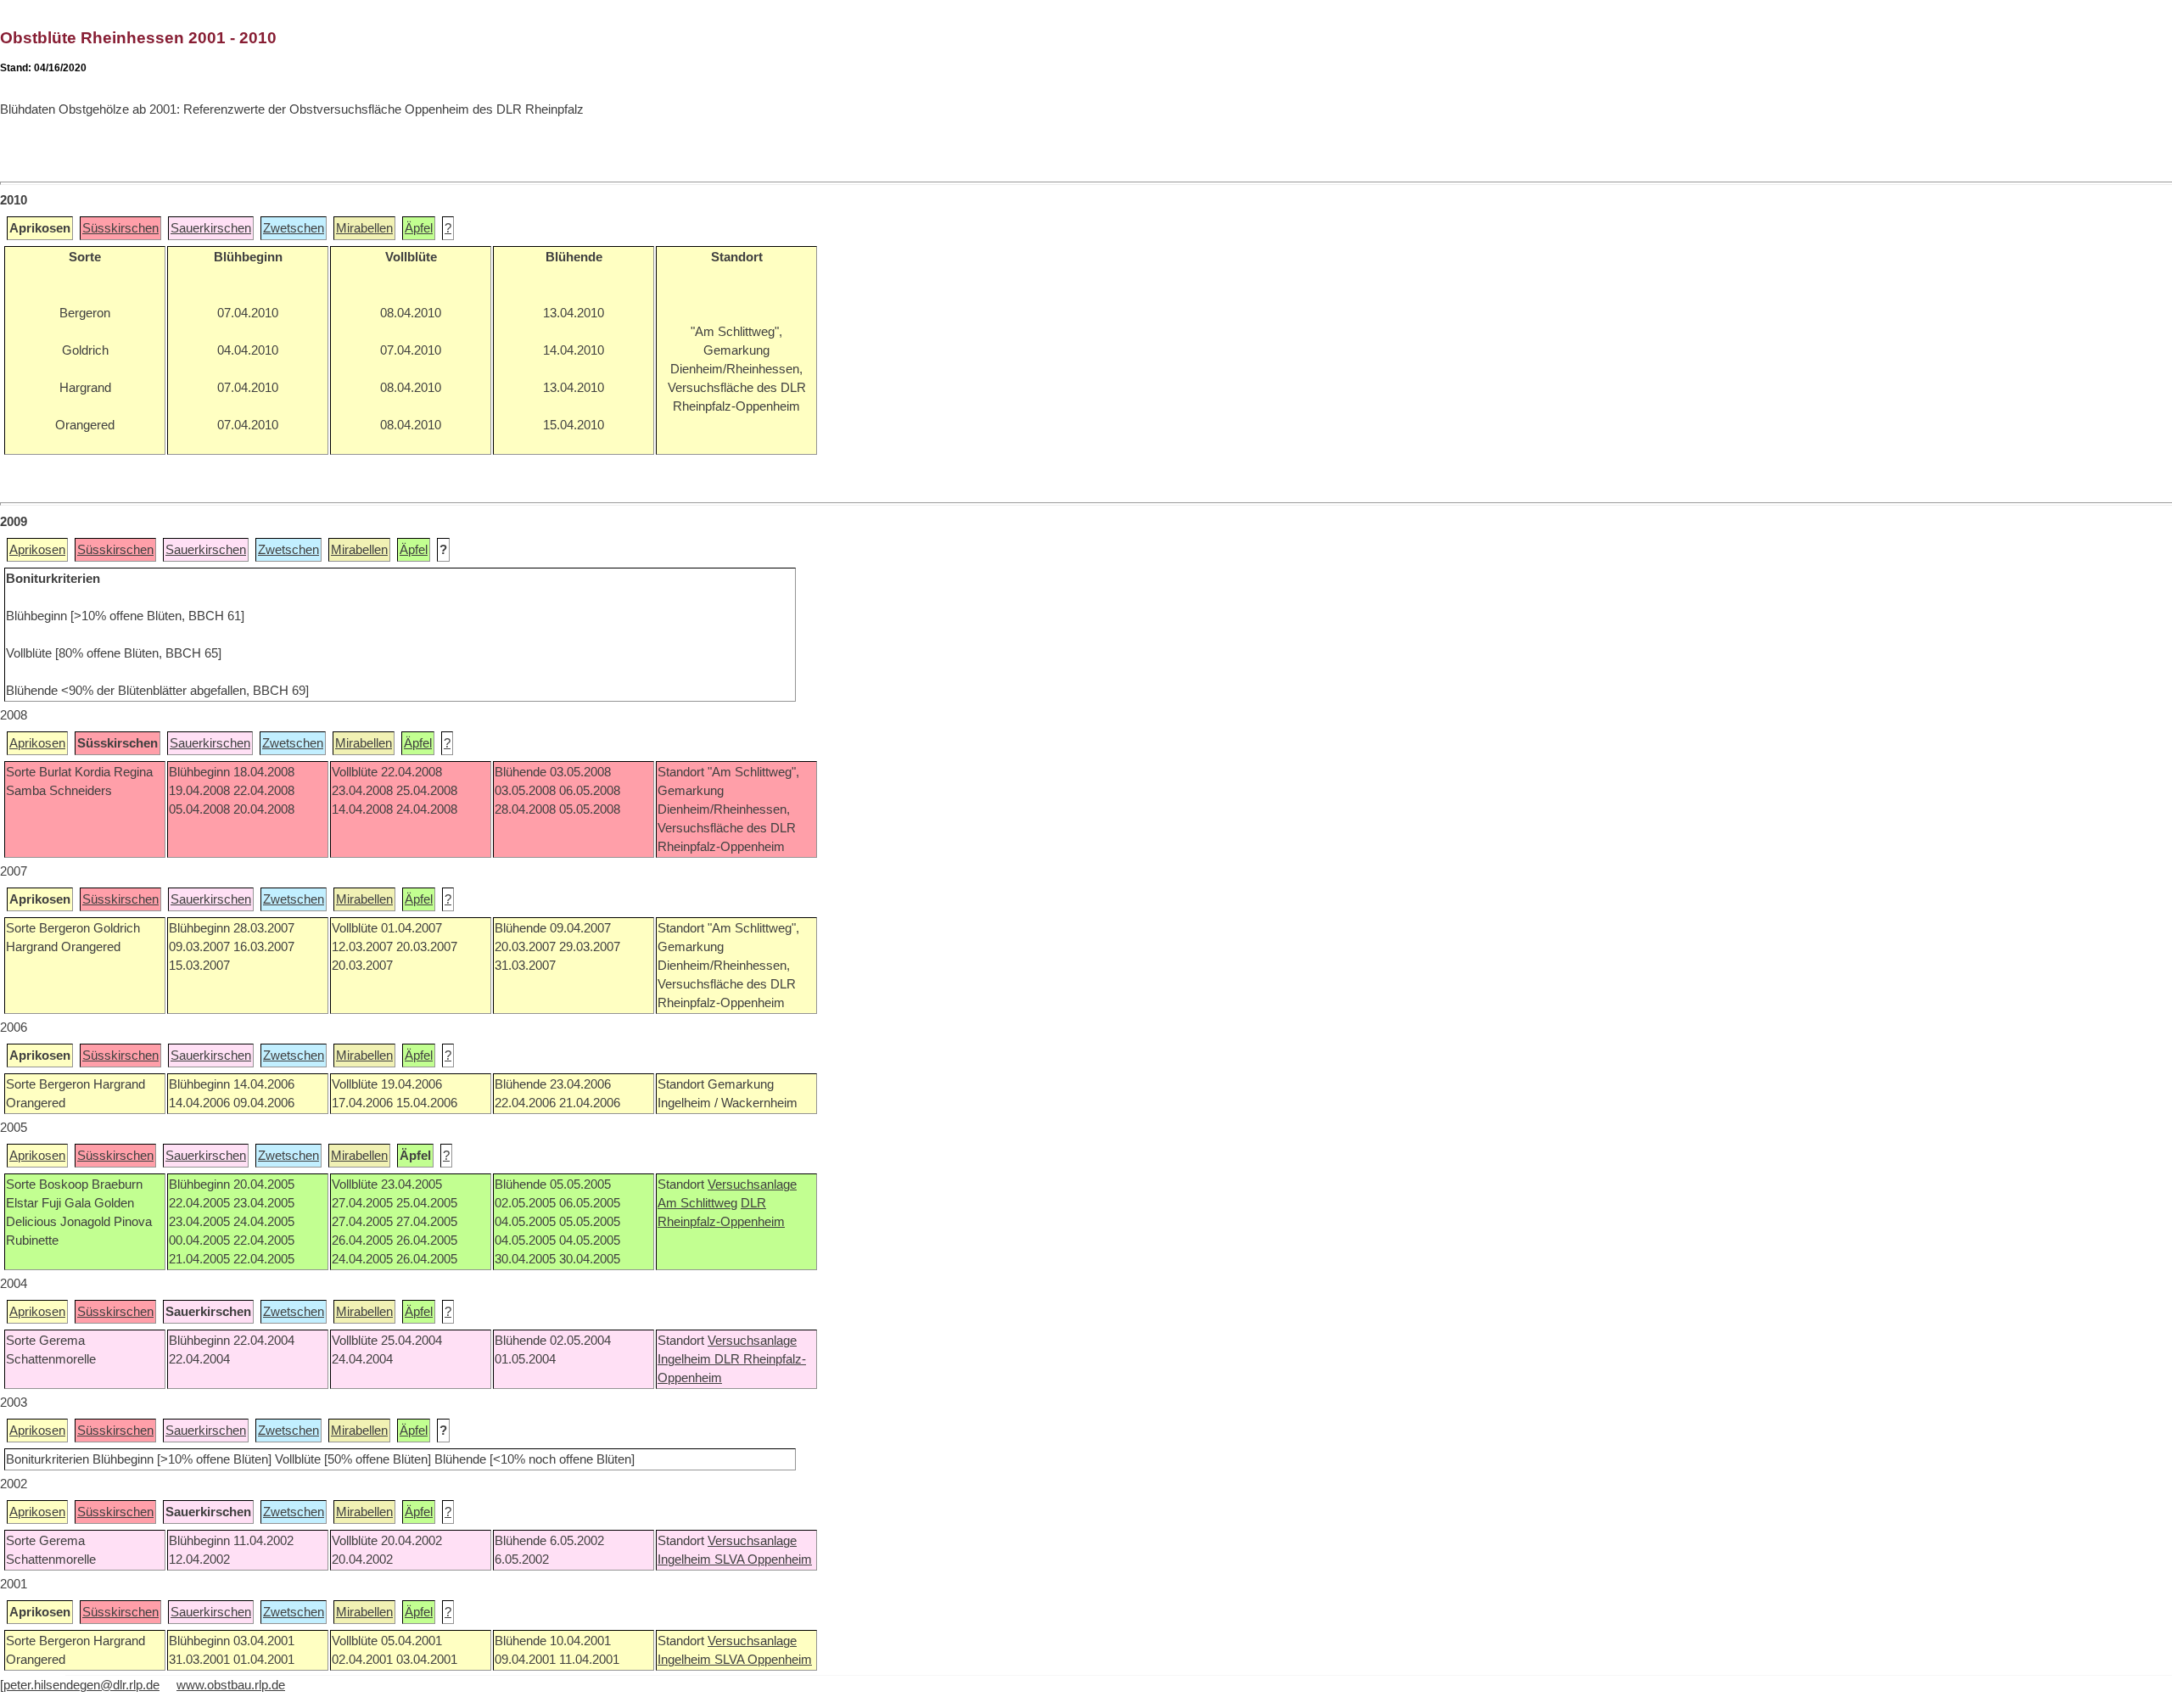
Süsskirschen (120, 228)
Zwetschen (294, 228)
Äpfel (419, 228)
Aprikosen (37, 550)
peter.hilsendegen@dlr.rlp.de (81, 1685)
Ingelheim (686, 1359)
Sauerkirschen (211, 228)
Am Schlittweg (697, 1203)
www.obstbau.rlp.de (231, 1685)
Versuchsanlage (752, 1184)
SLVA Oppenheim (763, 1560)
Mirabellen (364, 228)
